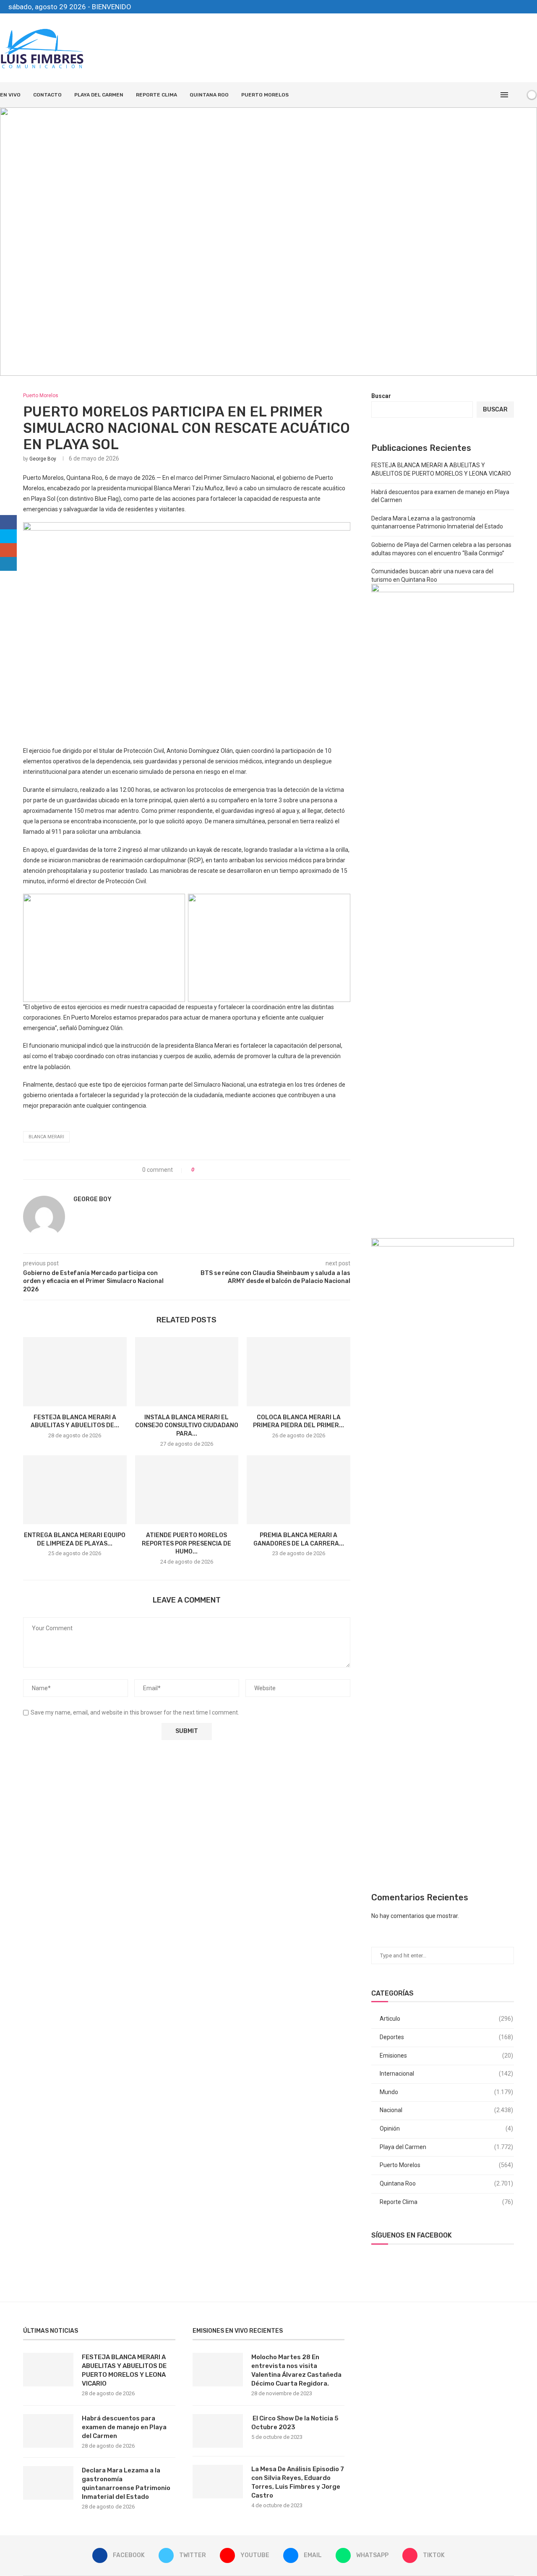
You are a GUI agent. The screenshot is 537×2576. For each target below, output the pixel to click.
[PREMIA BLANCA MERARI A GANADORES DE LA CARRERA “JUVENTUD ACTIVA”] (298, 1490)
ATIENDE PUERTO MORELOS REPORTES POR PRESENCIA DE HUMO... (186, 1543)
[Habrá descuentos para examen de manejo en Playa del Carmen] (48, 2431)
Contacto (47, 95)
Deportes (446, 2037)
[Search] (517, 95)
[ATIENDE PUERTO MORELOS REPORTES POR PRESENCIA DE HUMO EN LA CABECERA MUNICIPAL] (187, 1490)
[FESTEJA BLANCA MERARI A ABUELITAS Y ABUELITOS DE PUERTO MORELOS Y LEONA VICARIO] (75, 1371)
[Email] (507, 7)
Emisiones (446, 2056)
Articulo (446, 2019)
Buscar (381, 396)
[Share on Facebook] (208, 1170)
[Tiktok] (527, 7)
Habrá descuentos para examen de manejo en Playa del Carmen (124, 2427)
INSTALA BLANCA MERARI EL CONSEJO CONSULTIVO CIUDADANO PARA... (187, 1426)
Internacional (446, 2074)
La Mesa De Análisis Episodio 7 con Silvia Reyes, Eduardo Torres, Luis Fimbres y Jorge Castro (298, 2482)
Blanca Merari (46, 1137)
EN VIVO (10, 95)
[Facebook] (478, 7)
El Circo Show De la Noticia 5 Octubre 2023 (295, 2423)
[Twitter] (488, 7)
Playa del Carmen (99, 95)
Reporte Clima (156, 95)
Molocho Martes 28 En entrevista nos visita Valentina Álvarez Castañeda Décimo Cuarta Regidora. (296, 2370)
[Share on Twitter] (216, 1170)
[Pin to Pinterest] (224, 1170)
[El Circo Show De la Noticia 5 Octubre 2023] (218, 2431)
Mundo (446, 2092)
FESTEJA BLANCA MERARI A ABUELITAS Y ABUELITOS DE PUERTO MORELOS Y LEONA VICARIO (124, 2370)
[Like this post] (199, 1170)
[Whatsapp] (517, 7)
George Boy (43, 459)
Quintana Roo (209, 95)
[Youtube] (498, 7)
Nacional (446, 2110)
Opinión (446, 2128)
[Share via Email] (232, 1170)
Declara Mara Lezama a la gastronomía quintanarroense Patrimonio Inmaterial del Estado (126, 2484)
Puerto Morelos (265, 95)
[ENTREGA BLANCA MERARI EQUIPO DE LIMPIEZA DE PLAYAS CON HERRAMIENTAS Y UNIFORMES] (75, 1490)
